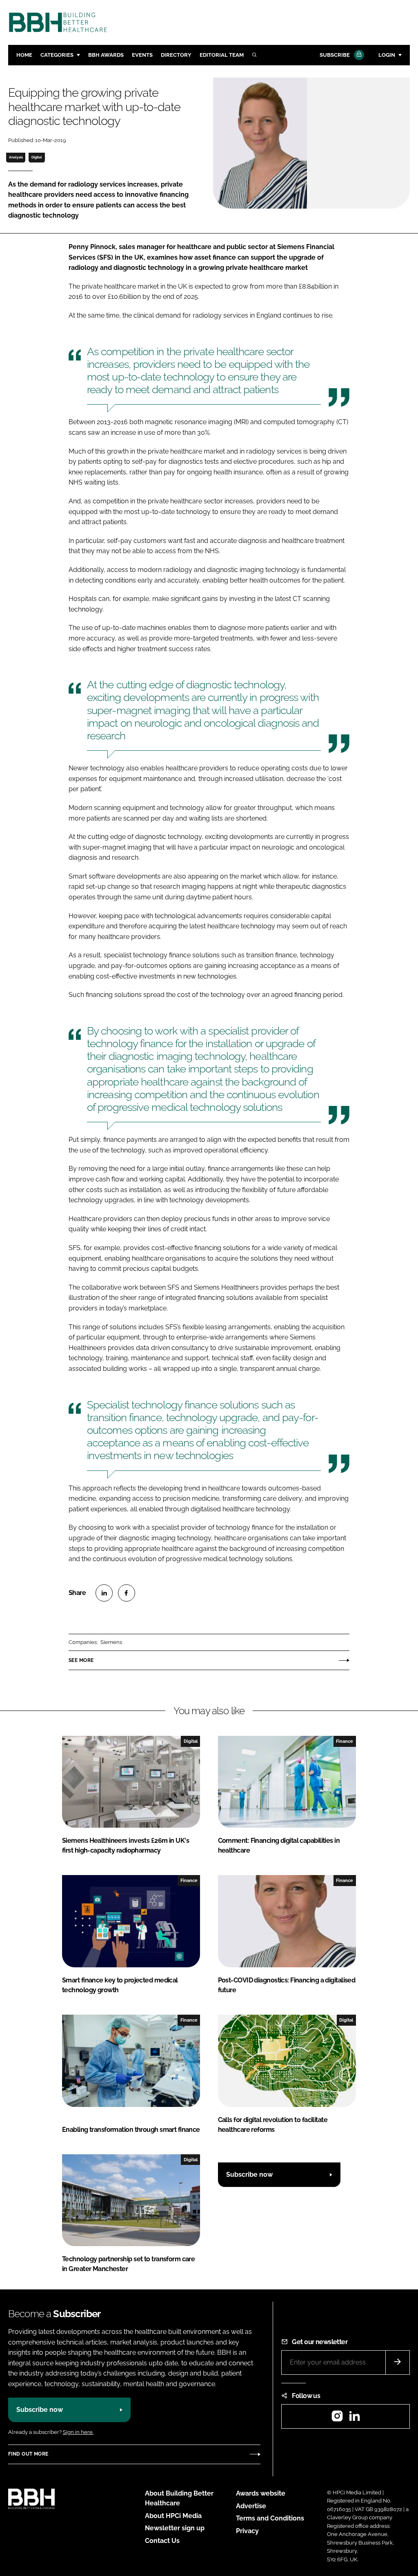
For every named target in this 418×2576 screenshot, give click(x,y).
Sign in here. (78, 2432)
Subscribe (335, 55)
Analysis (16, 157)
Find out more (28, 2454)
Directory (176, 55)
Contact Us (162, 2541)
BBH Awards (106, 55)
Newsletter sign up (175, 2528)
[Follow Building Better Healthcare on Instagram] (337, 2419)
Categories (57, 55)
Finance (345, 1741)
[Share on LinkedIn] (104, 1593)
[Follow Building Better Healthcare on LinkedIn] (354, 2419)
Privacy (247, 2531)
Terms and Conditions (270, 2518)
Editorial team (222, 55)
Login (387, 55)
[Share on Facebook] (127, 1593)
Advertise (251, 2506)
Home (24, 55)
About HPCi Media (173, 2516)
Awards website (261, 2493)
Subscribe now (249, 2174)
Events (142, 55)
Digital (37, 157)
